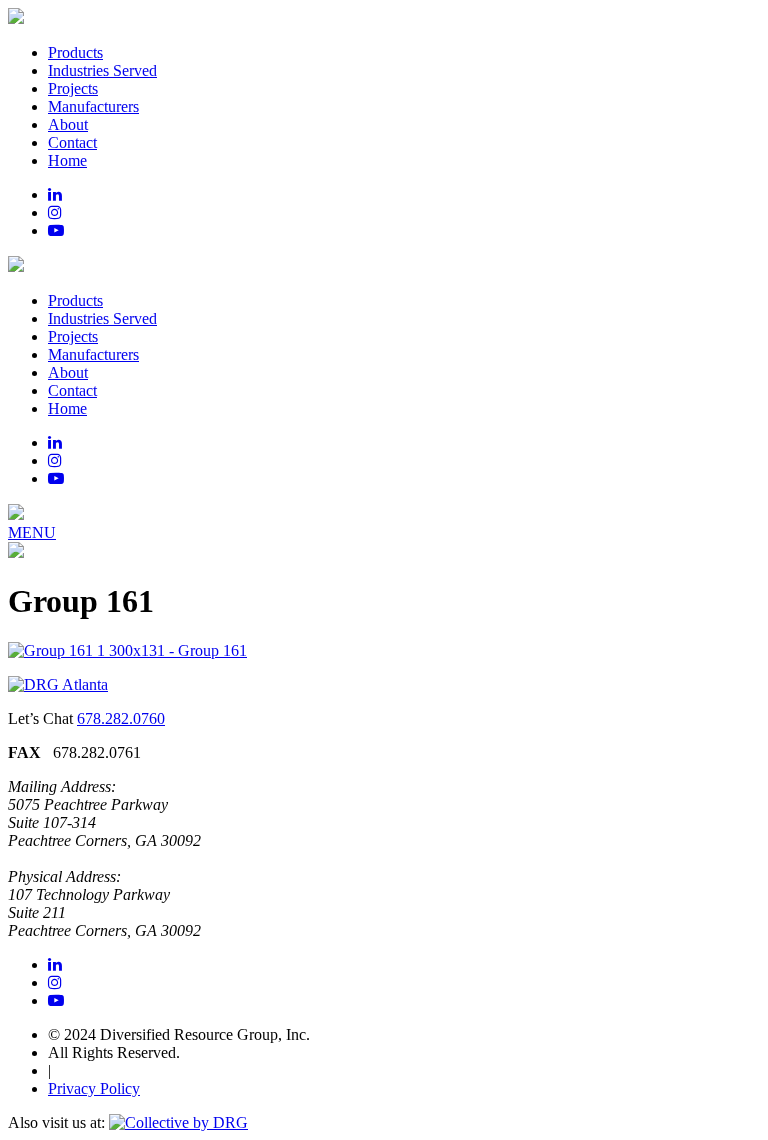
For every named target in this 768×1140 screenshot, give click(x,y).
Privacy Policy (94, 1088)
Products (75, 52)
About (68, 124)
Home (67, 160)
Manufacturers (93, 106)
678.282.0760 (121, 718)
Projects (73, 88)
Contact (72, 142)
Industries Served (102, 70)
